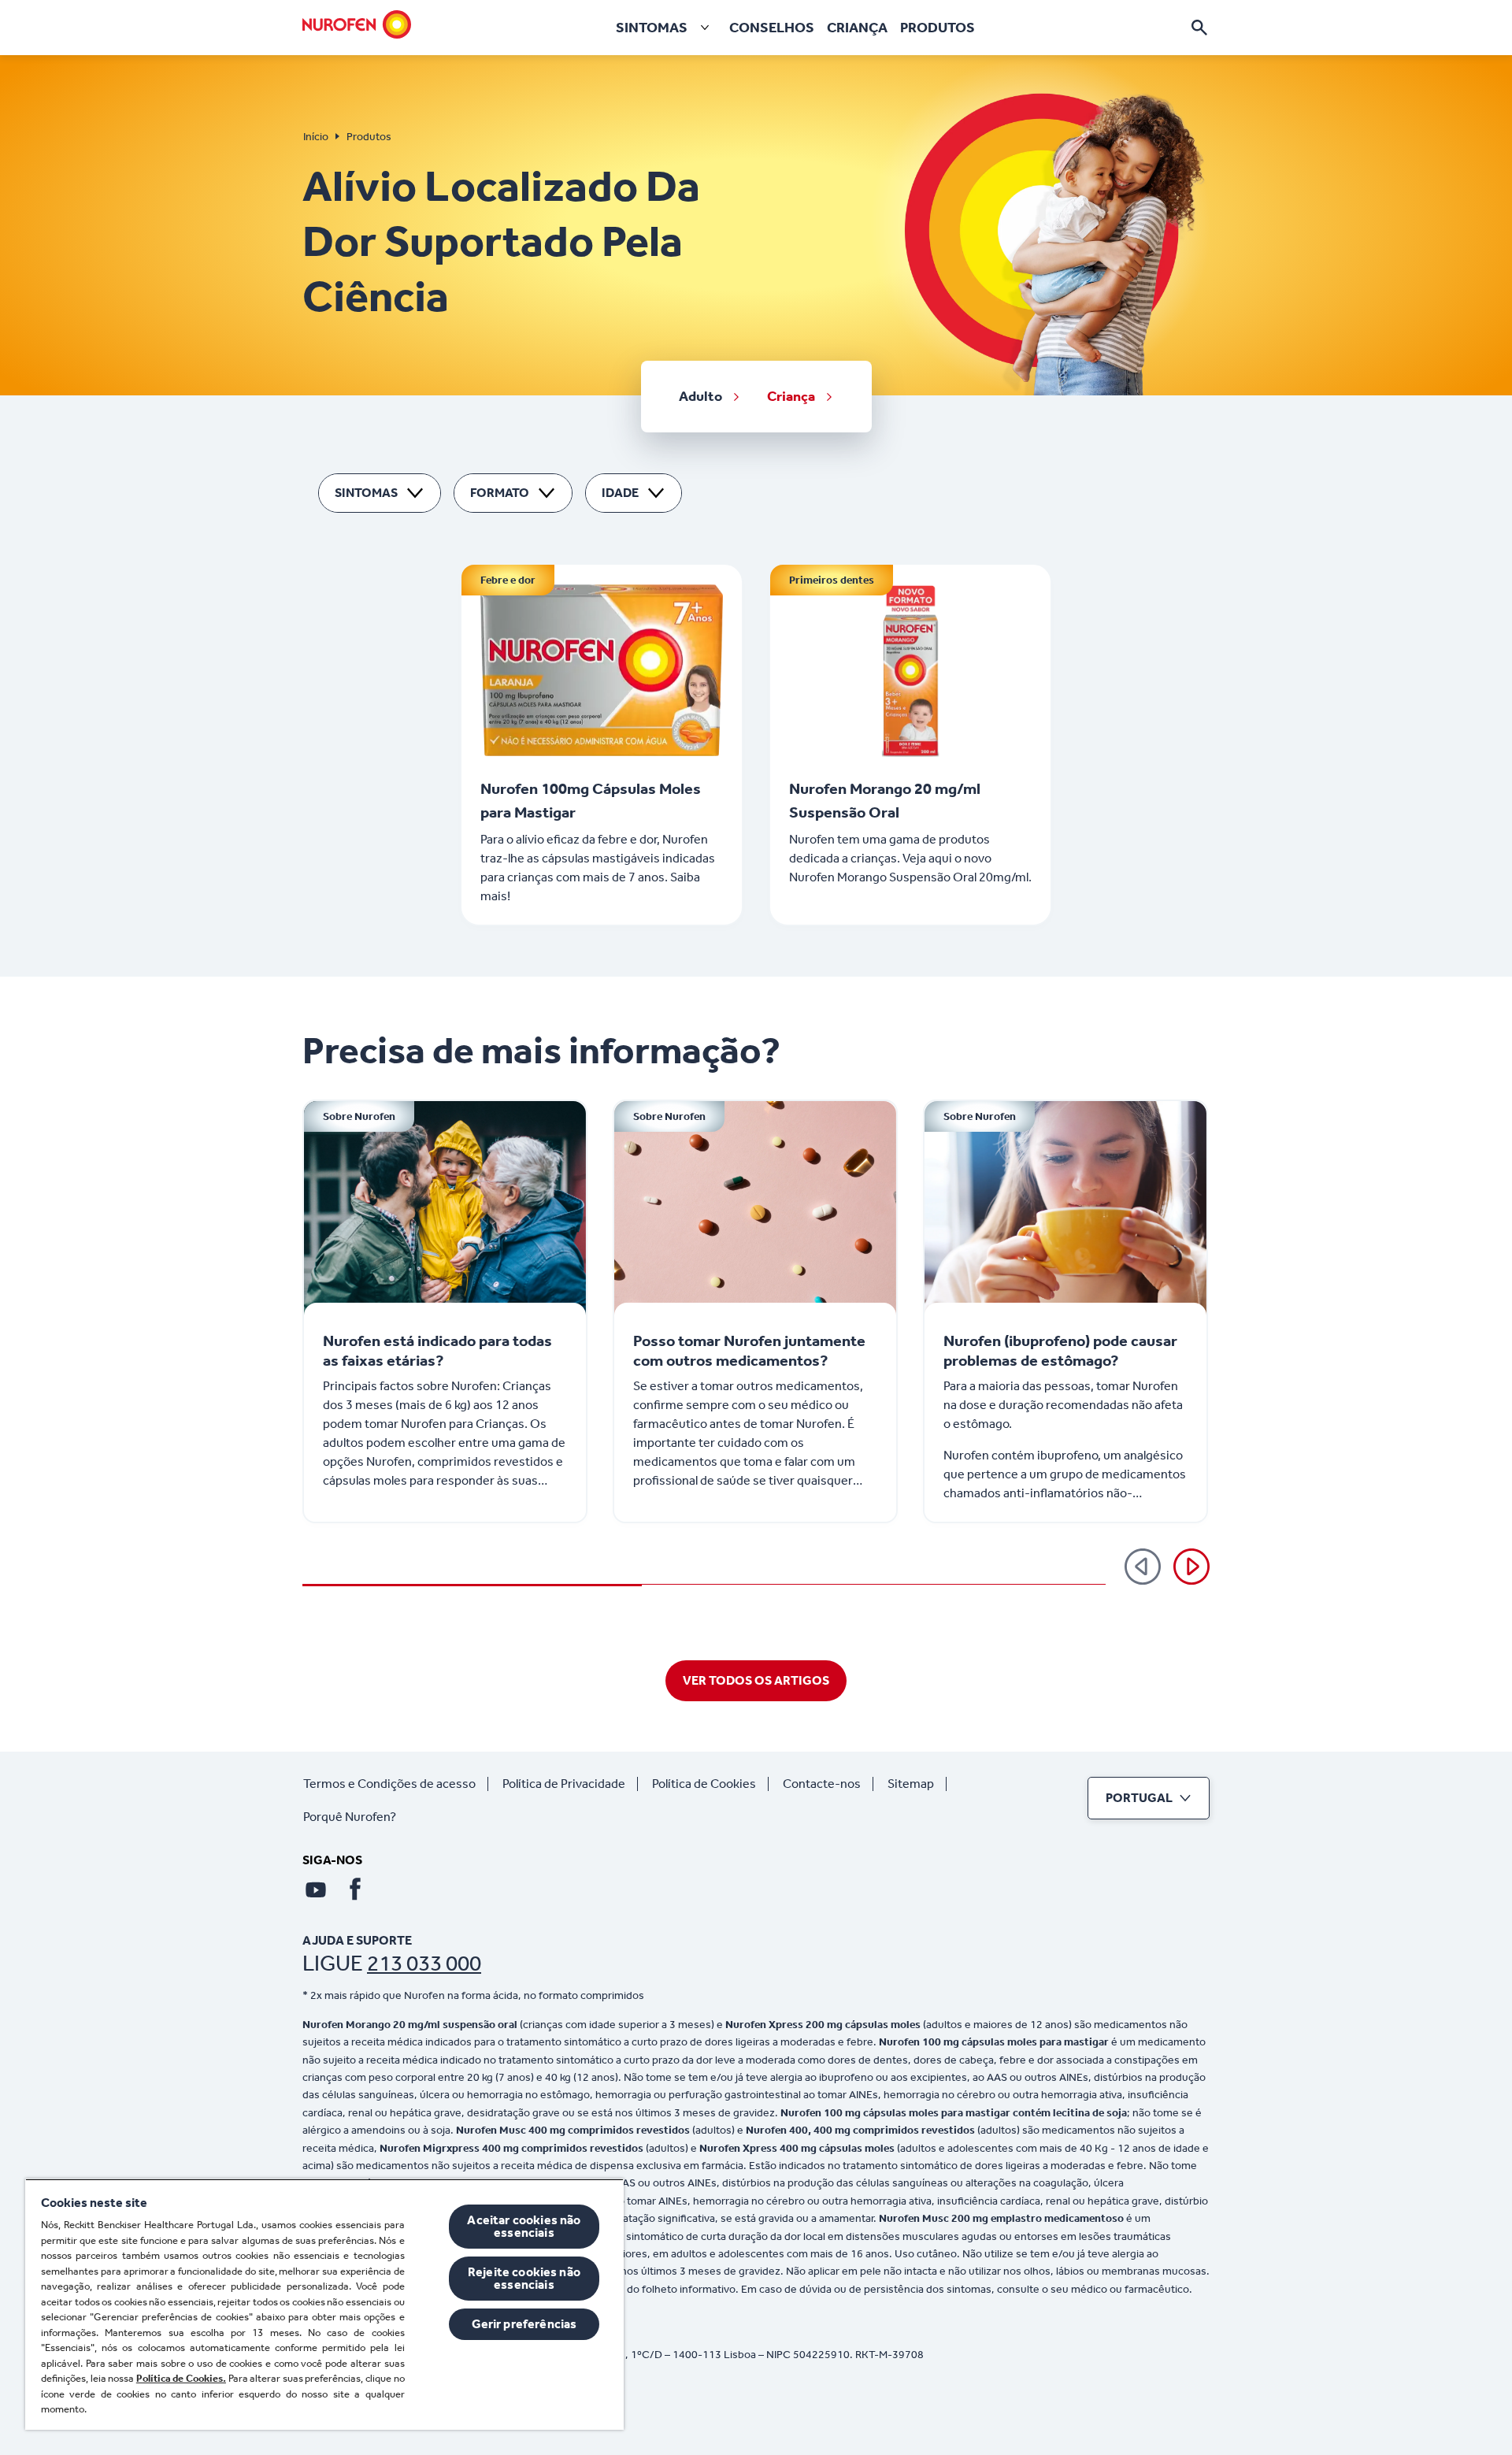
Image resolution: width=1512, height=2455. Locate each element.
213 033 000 (424, 1963)
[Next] (1191, 1567)
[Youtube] (316, 1889)
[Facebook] (355, 1889)
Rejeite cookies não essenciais (524, 2278)
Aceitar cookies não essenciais (524, 2226)
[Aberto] (1199, 28)
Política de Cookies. (181, 2378)
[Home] (357, 24)
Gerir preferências (524, 2324)
